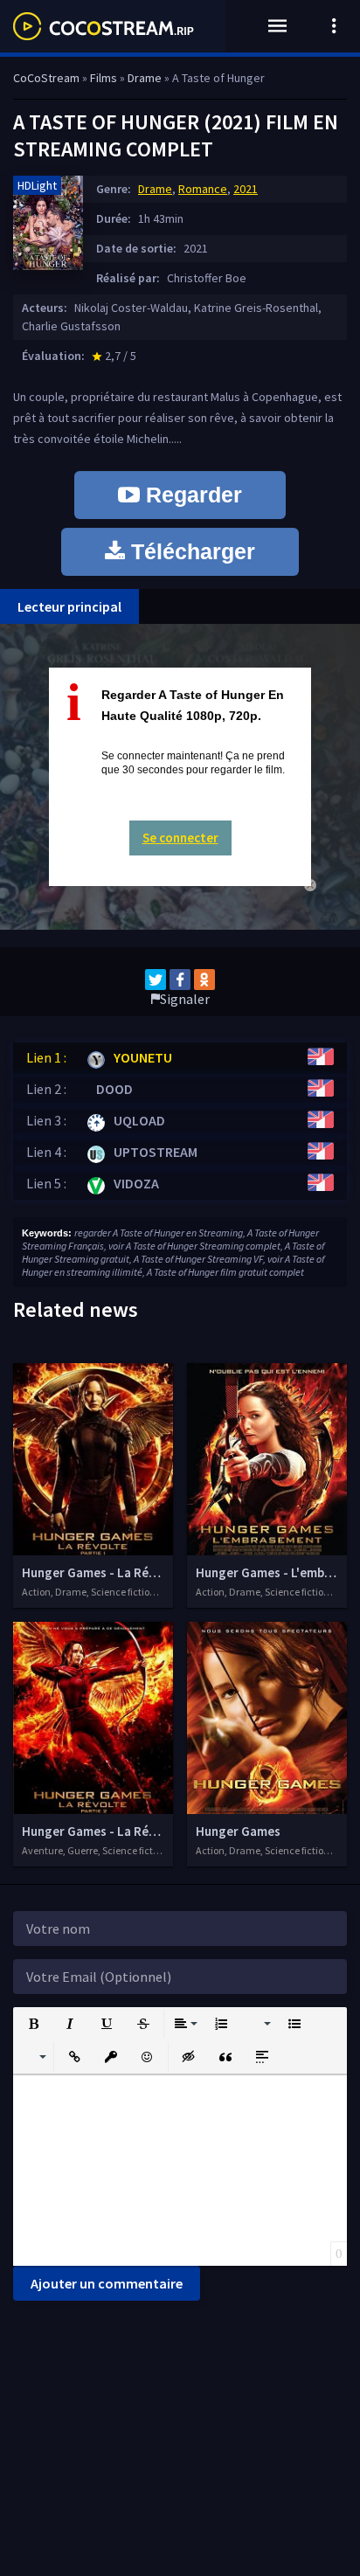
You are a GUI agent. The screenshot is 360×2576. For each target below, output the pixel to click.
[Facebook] (180, 980)
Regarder (191, 495)
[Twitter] (156, 980)
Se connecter (180, 838)
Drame (155, 189)
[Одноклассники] (204, 980)
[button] (33, 2024)
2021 (246, 189)
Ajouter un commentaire (107, 2283)
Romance (203, 189)
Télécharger (190, 551)
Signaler (185, 999)
